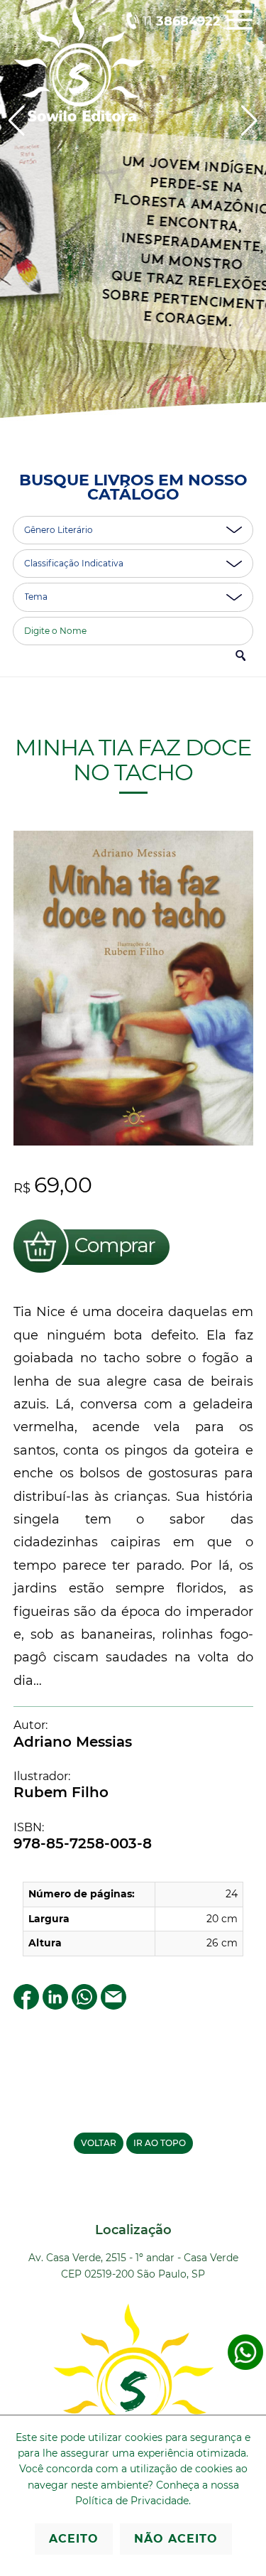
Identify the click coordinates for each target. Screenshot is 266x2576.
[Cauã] (133, 226)
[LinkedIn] (55, 2006)
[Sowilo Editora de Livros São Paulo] (79, 118)
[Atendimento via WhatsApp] (245, 2367)
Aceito (74, 2539)
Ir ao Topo (160, 2143)
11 (182, 21)
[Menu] (239, 30)
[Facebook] (26, 2006)
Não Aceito (176, 2539)
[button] (249, 121)
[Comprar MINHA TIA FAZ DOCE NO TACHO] (92, 1275)
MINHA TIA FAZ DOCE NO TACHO (133, 760)
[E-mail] (113, 2006)
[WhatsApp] (84, 2006)
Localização (133, 2230)
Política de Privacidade (132, 2501)
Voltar (99, 2143)
